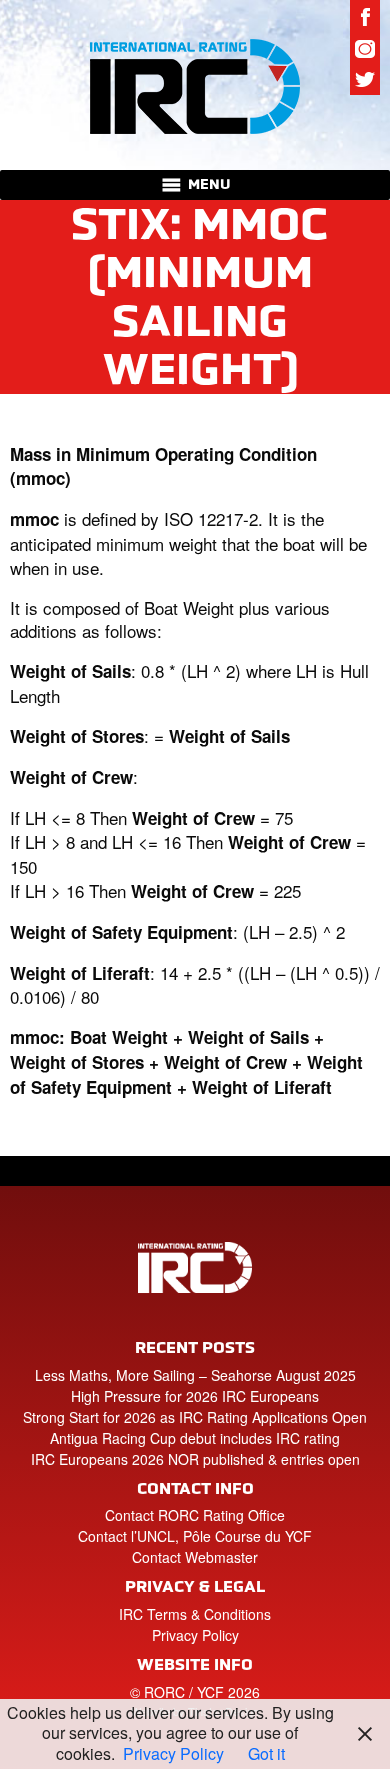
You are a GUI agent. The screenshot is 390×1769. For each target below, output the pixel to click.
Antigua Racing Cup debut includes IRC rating (195, 1438)
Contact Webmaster (195, 1557)
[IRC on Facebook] (365, 16)
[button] (209, 185)
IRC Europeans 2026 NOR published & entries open (195, 1459)
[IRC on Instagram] (365, 48)
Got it (266, 1753)
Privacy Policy (195, 1635)
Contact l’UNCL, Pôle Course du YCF (195, 1536)
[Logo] (195, 85)
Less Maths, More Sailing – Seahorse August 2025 (195, 1375)
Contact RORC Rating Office (195, 1515)
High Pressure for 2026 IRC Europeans (195, 1396)
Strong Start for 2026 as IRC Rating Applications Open (195, 1417)
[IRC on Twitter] (365, 80)
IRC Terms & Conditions (195, 1614)
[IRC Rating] (195, 1280)
